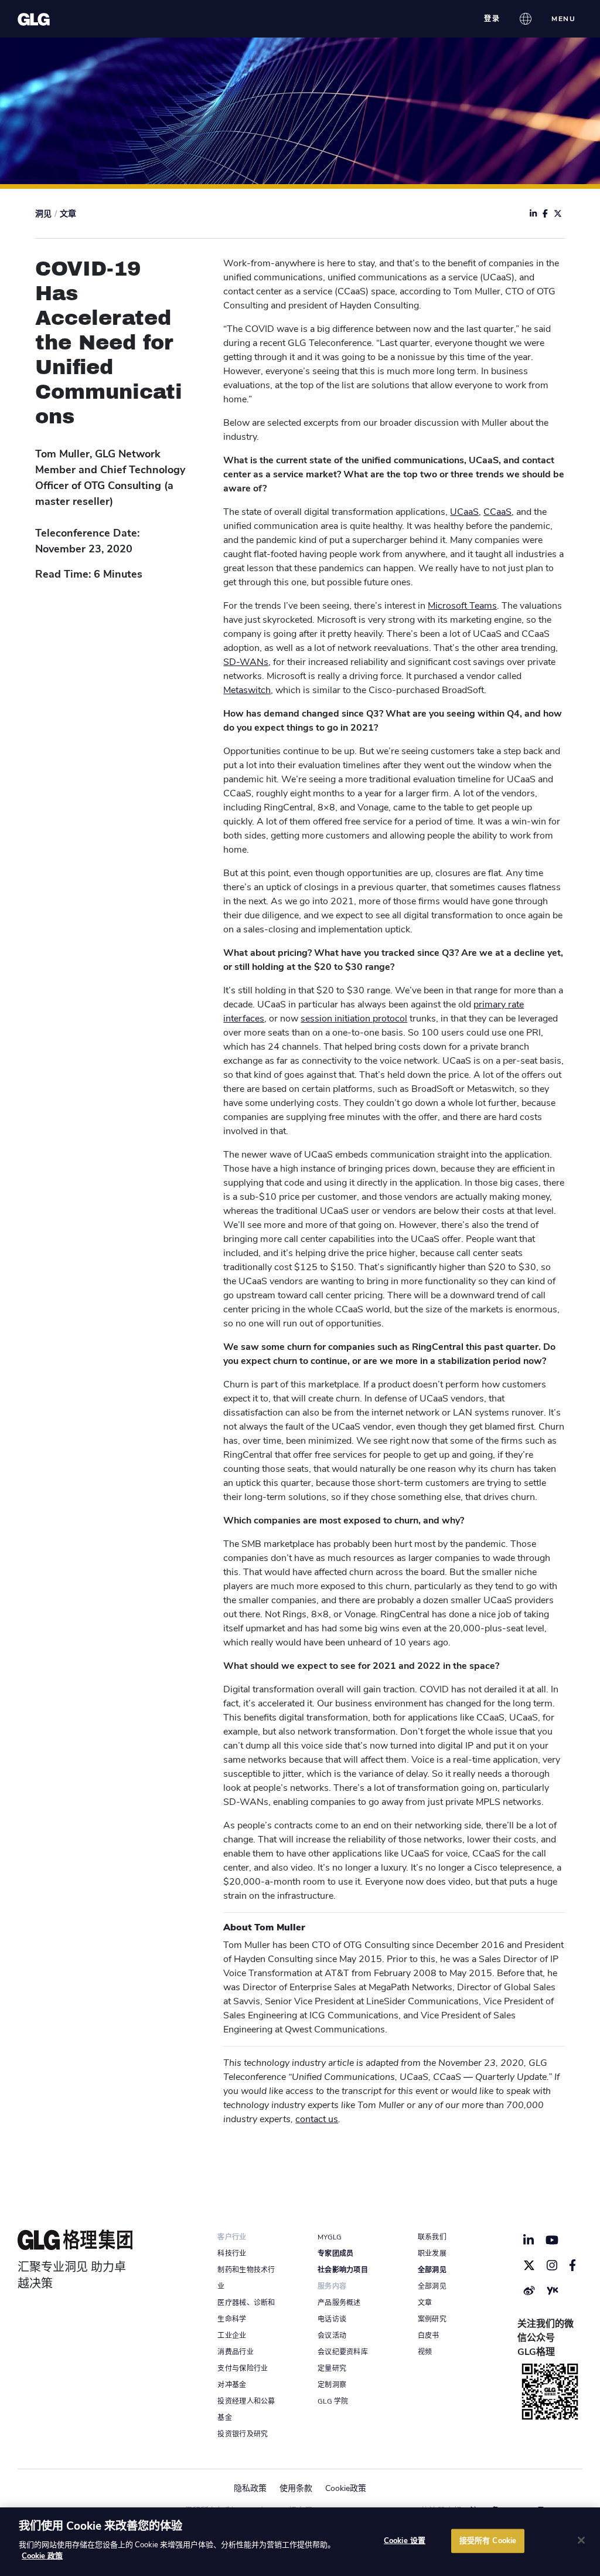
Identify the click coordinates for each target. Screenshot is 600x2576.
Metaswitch (247, 690)
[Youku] (553, 2290)
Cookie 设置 (405, 2540)
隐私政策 (250, 2488)
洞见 (43, 214)
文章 (68, 214)
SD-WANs (246, 662)
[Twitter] (529, 2265)
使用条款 (296, 2488)
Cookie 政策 (42, 2556)
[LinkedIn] (529, 2240)
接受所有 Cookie (488, 2540)
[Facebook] (573, 2265)
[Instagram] (552, 2265)
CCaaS (497, 512)
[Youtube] (552, 2240)
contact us (317, 2119)
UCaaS (464, 512)
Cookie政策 (346, 2488)
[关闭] (581, 2540)
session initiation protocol (354, 1019)
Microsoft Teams (462, 606)
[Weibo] (529, 2290)
